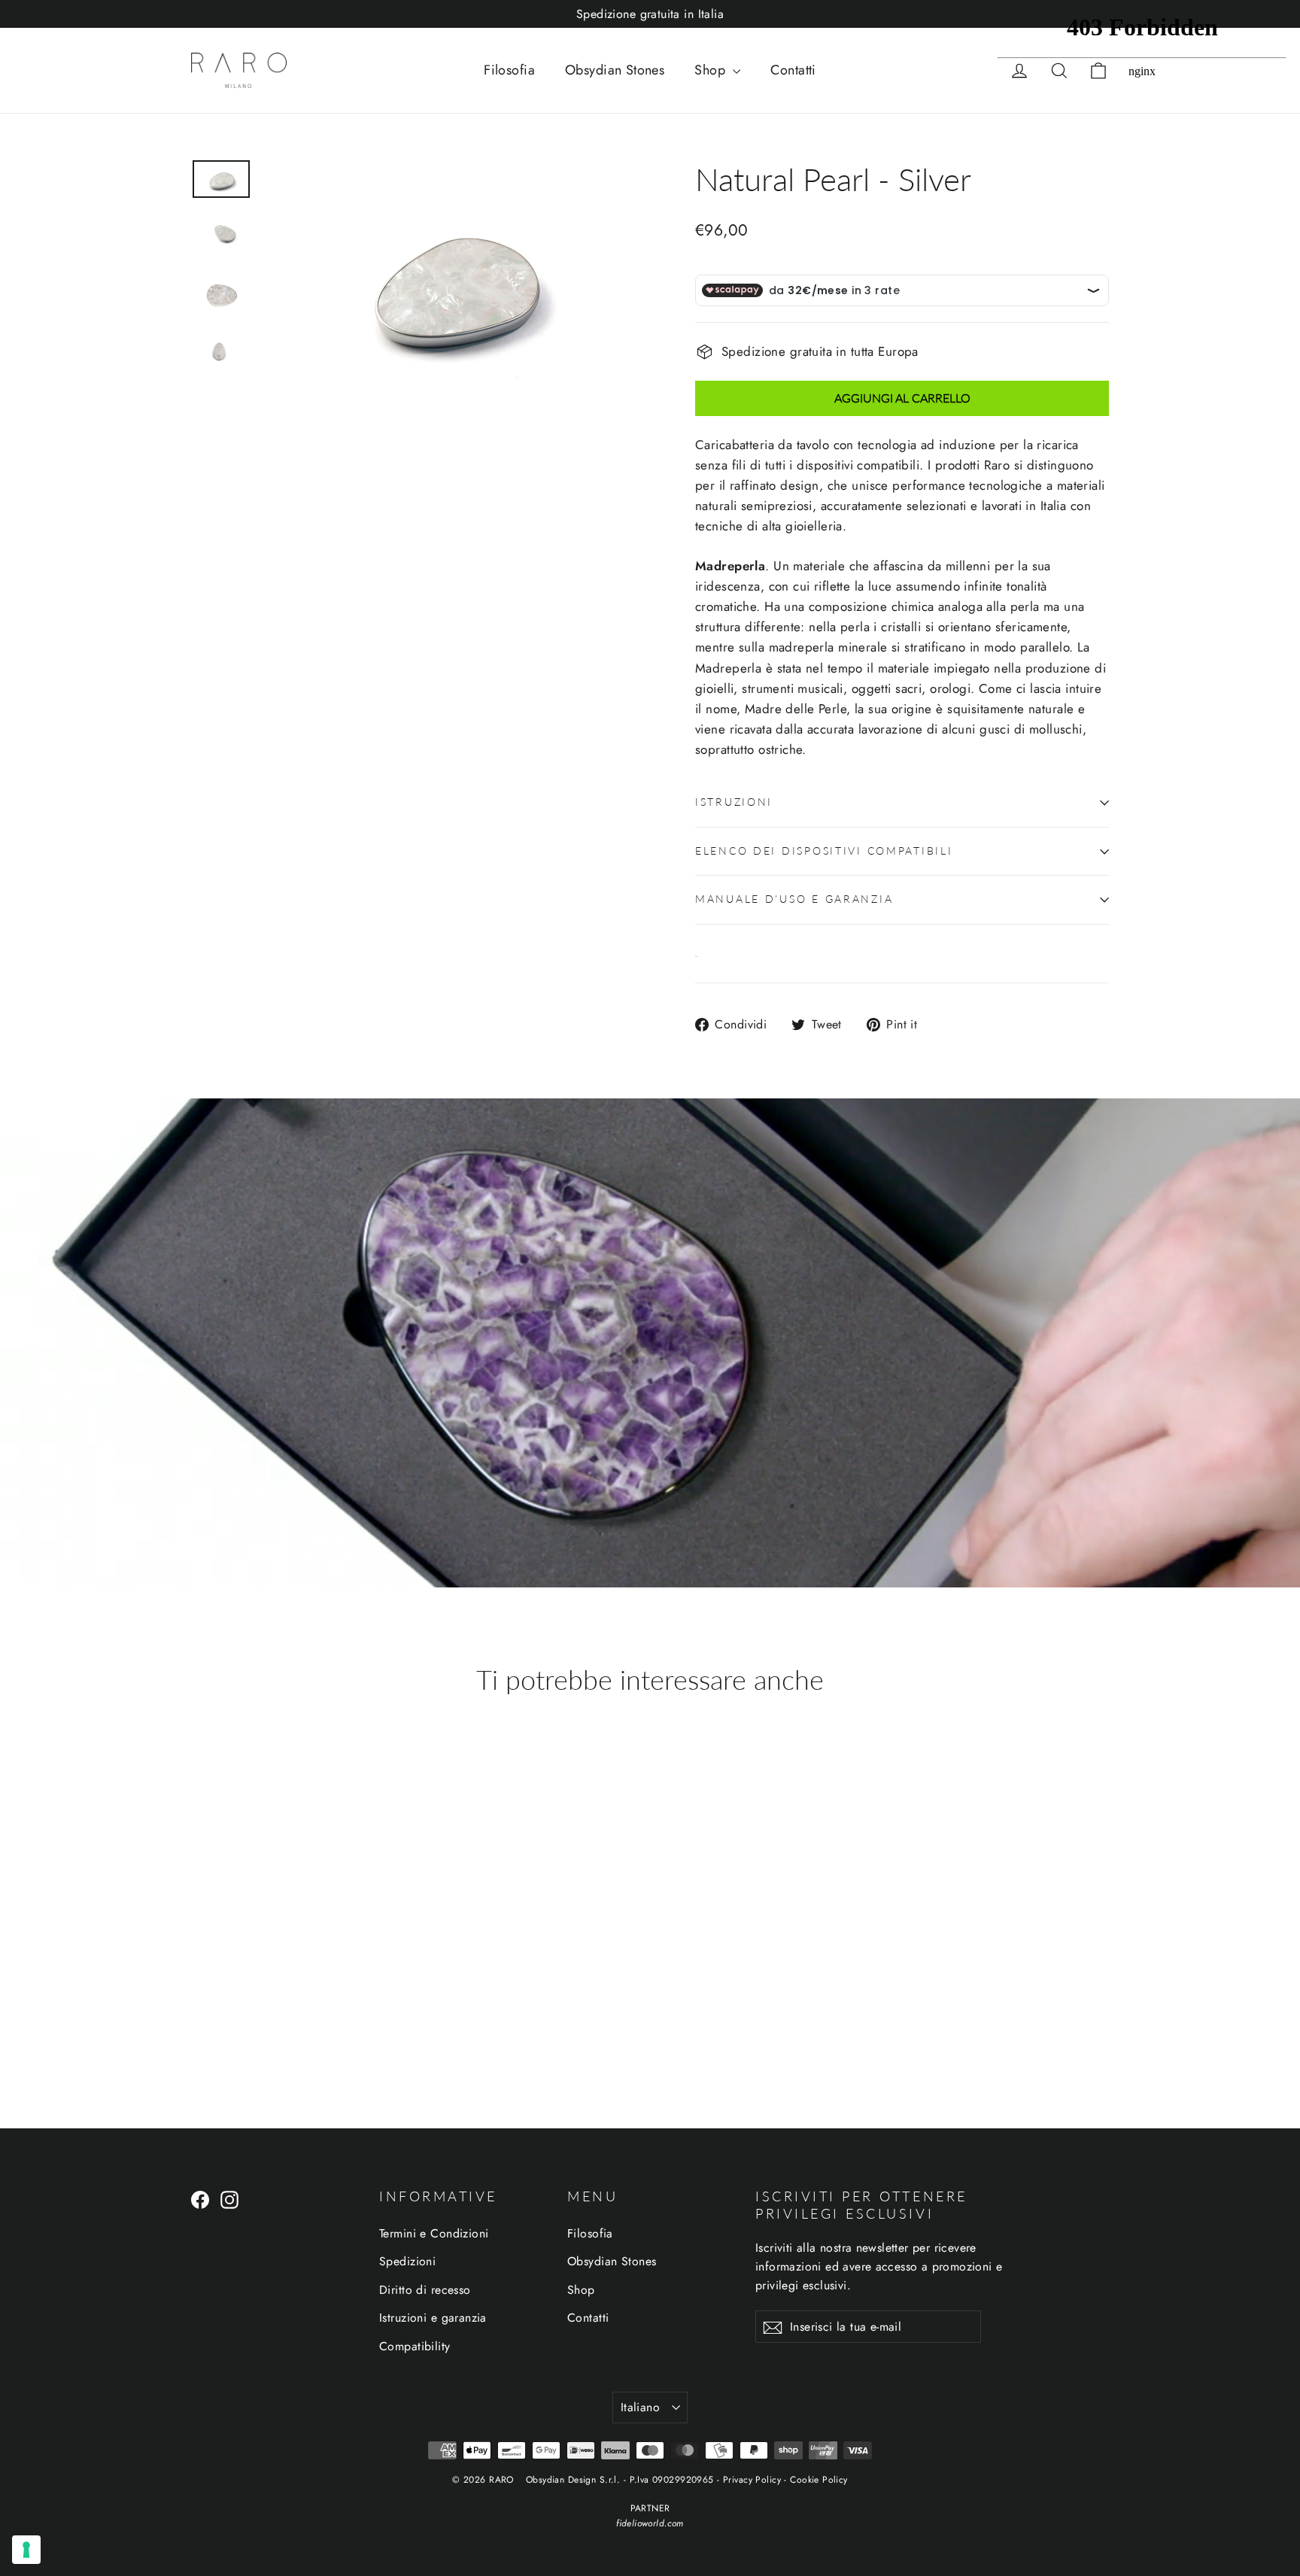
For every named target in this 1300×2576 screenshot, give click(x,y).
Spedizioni (407, 2261)
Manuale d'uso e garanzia (794, 899)
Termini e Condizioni (434, 2233)
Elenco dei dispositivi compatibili (824, 851)
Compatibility (415, 2346)
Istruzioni (734, 802)
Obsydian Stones (615, 70)
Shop (712, 70)
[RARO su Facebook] (200, 2199)
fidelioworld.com (650, 2523)
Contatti (793, 70)
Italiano (640, 2407)
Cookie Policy (819, 2480)
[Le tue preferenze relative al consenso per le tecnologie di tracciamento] (26, 2550)
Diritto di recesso (425, 2290)
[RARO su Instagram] (229, 2199)
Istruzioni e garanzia (433, 2318)
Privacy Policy (752, 2480)
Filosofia (509, 70)
